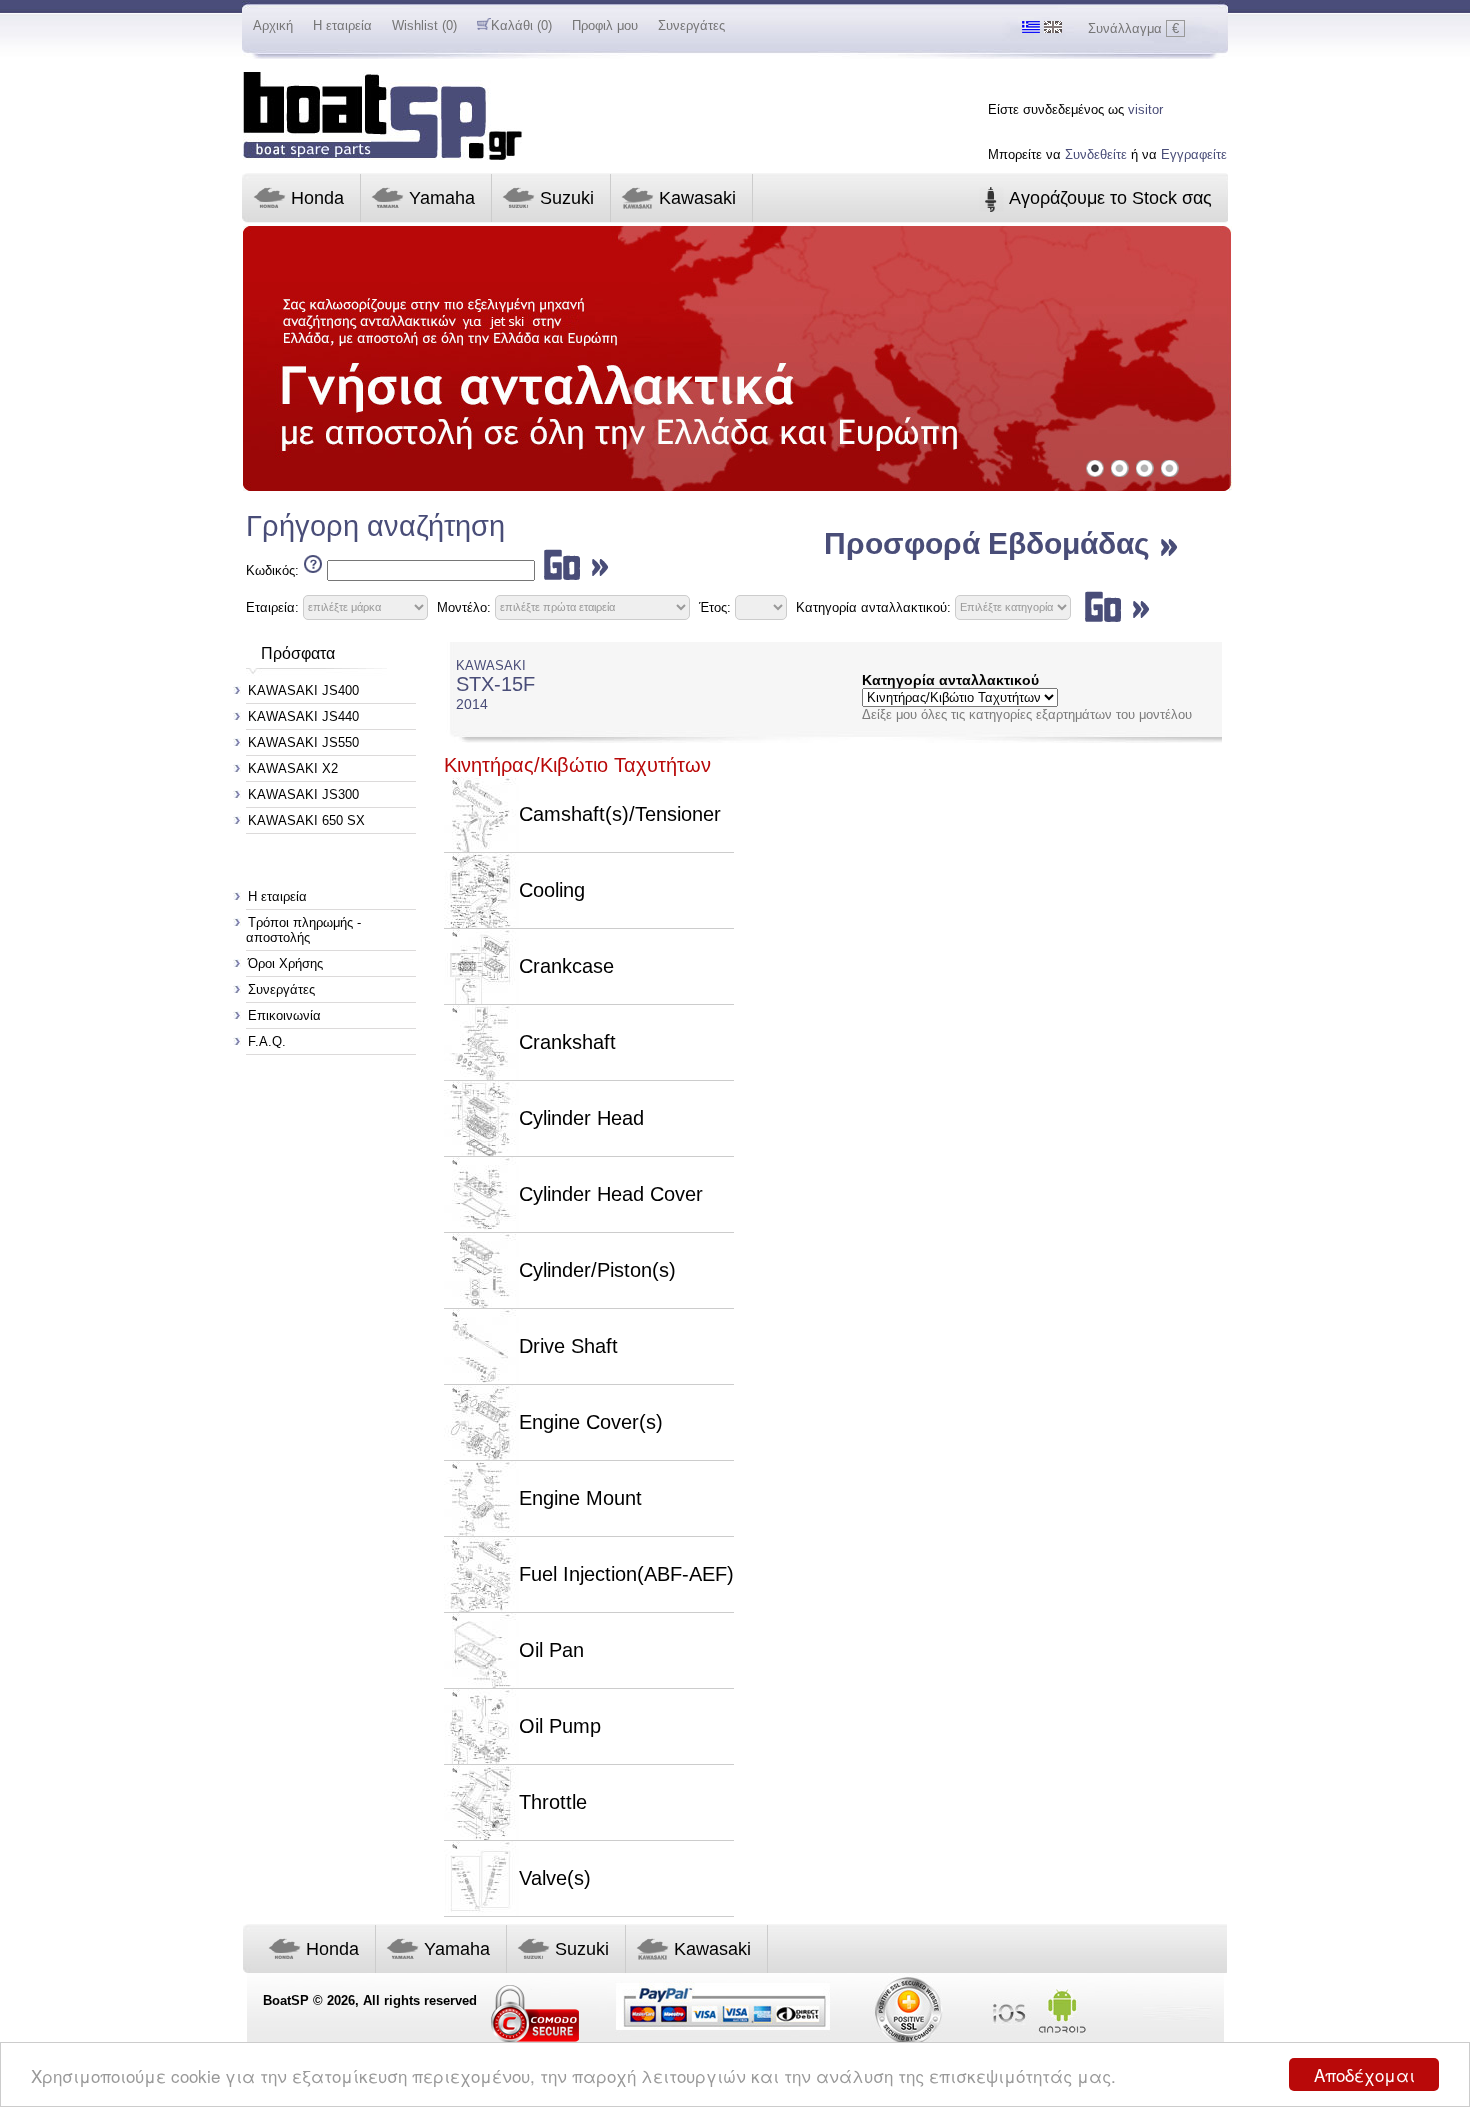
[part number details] (311, 570)
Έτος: (715, 606)
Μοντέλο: (464, 606)
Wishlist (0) (424, 25)
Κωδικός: (272, 570)
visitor (1145, 109)
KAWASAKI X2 (293, 768)
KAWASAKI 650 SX (306, 820)
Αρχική (273, 25)
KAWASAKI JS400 (303, 690)
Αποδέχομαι (1364, 2074)
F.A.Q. (267, 1041)
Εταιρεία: (272, 606)
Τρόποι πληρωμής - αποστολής (303, 930)
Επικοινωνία (284, 1015)
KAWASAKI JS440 (303, 716)
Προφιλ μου (605, 25)
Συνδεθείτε (1096, 154)
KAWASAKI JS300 (303, 794)
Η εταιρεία (342, 25)
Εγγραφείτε (1194, 154)
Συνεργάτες (691, 25)
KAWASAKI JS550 (303, 742)
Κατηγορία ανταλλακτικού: (875, 606)
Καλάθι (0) (521, 25)
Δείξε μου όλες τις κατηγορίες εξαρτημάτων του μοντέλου (1027, 714)
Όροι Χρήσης (285, 963)
